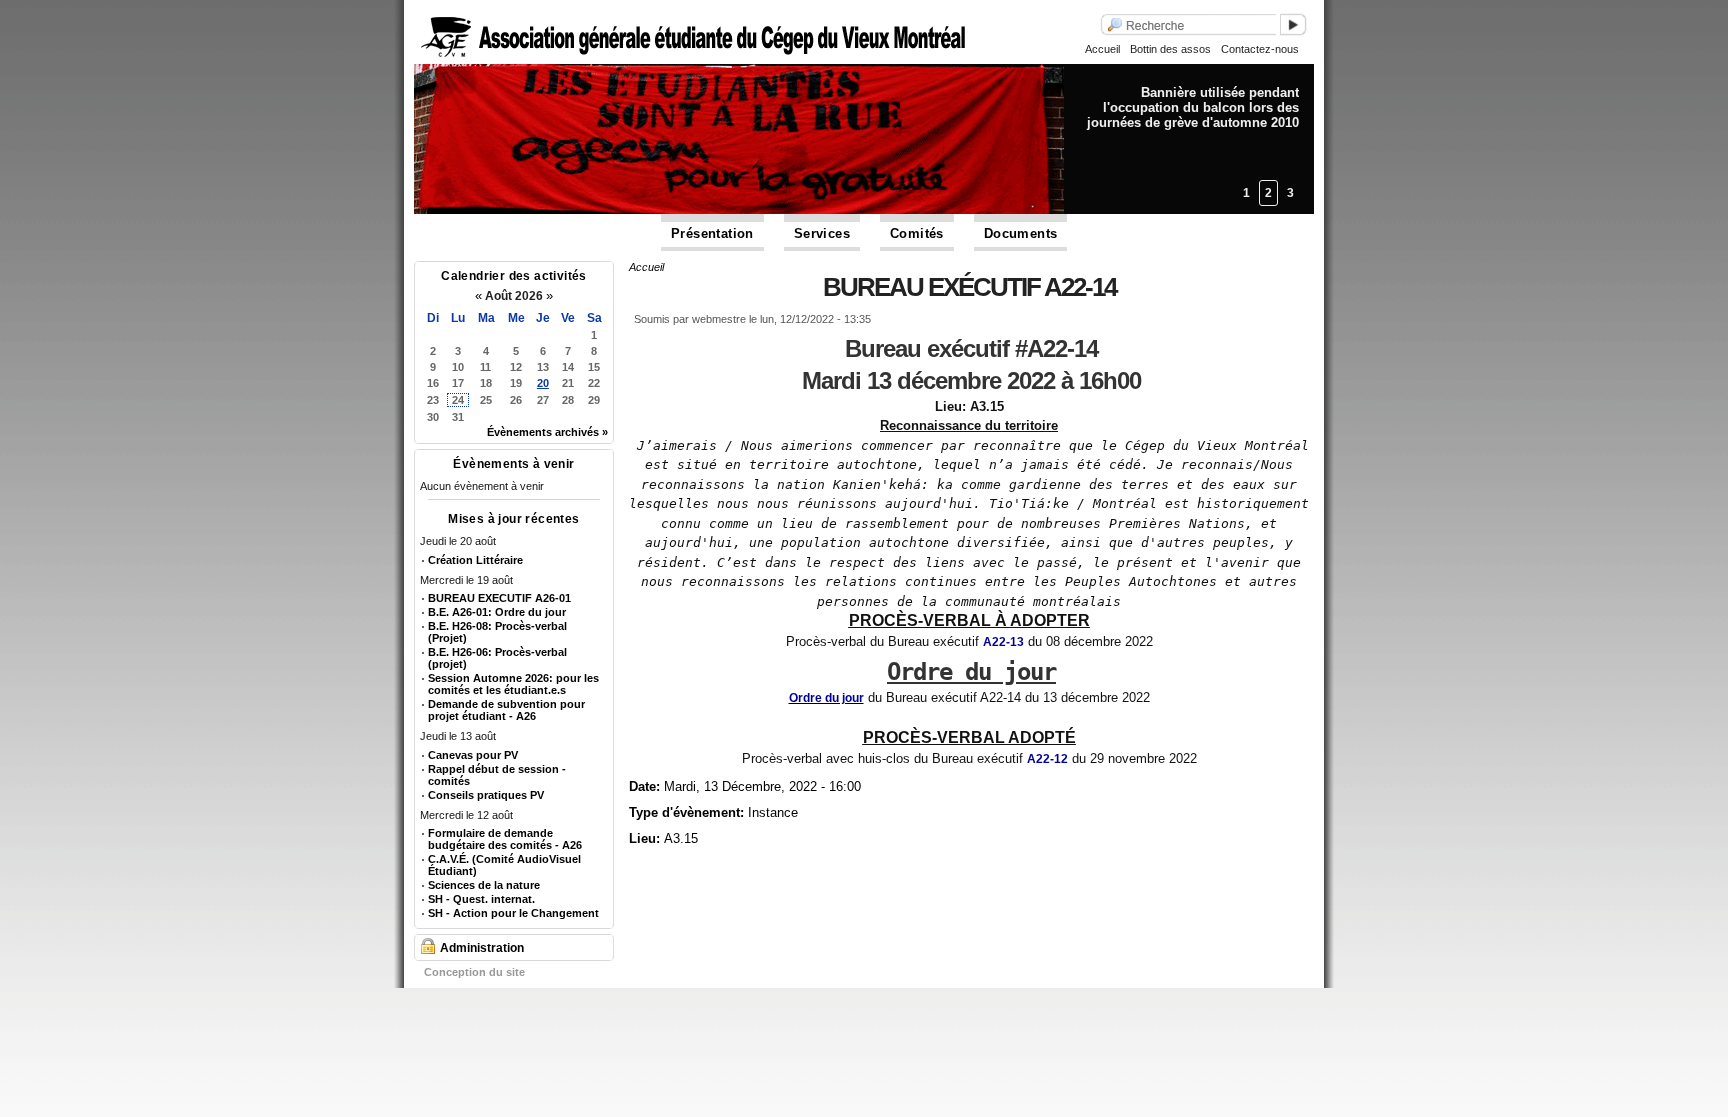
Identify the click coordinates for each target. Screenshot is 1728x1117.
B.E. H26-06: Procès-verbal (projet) (497, 658)
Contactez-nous (1260, 49)
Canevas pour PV (473, 755)
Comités (917, 233)
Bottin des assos (1170, 49)
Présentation (712, 233)
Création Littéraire (475, 560)
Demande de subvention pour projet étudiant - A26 (506, 710)
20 (543, 383)
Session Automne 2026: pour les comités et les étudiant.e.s (513, 684)
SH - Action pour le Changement (513, 913)
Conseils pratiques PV (486, 795)
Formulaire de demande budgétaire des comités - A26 (505, 839)
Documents (1021, 233)
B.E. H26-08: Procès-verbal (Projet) (497, 632)
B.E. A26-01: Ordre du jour (497, 612)
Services (822, 233)
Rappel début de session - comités (497, 775)
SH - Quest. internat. (481, 899)
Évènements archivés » (547, 432)
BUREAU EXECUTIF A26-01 (499, 598)
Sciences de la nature (484, 885)
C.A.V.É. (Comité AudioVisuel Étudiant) (504, 865)
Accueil (1102, 49)
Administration (482, 948)
